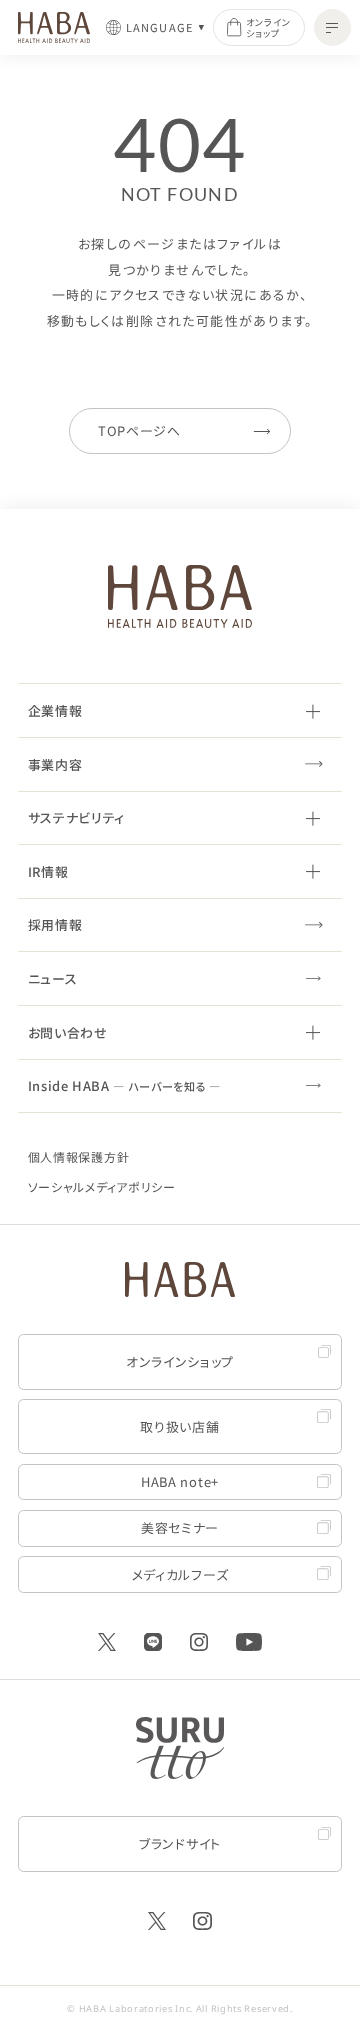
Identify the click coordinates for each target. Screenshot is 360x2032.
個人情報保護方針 (79, 1156)
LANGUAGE (160, 27)
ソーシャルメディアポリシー (102, 1186)
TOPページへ (139, 430)
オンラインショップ (268, 27)
